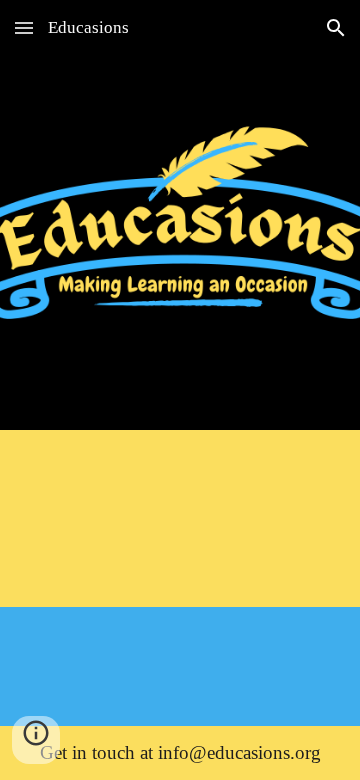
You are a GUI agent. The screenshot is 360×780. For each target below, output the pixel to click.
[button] (24, 27)
